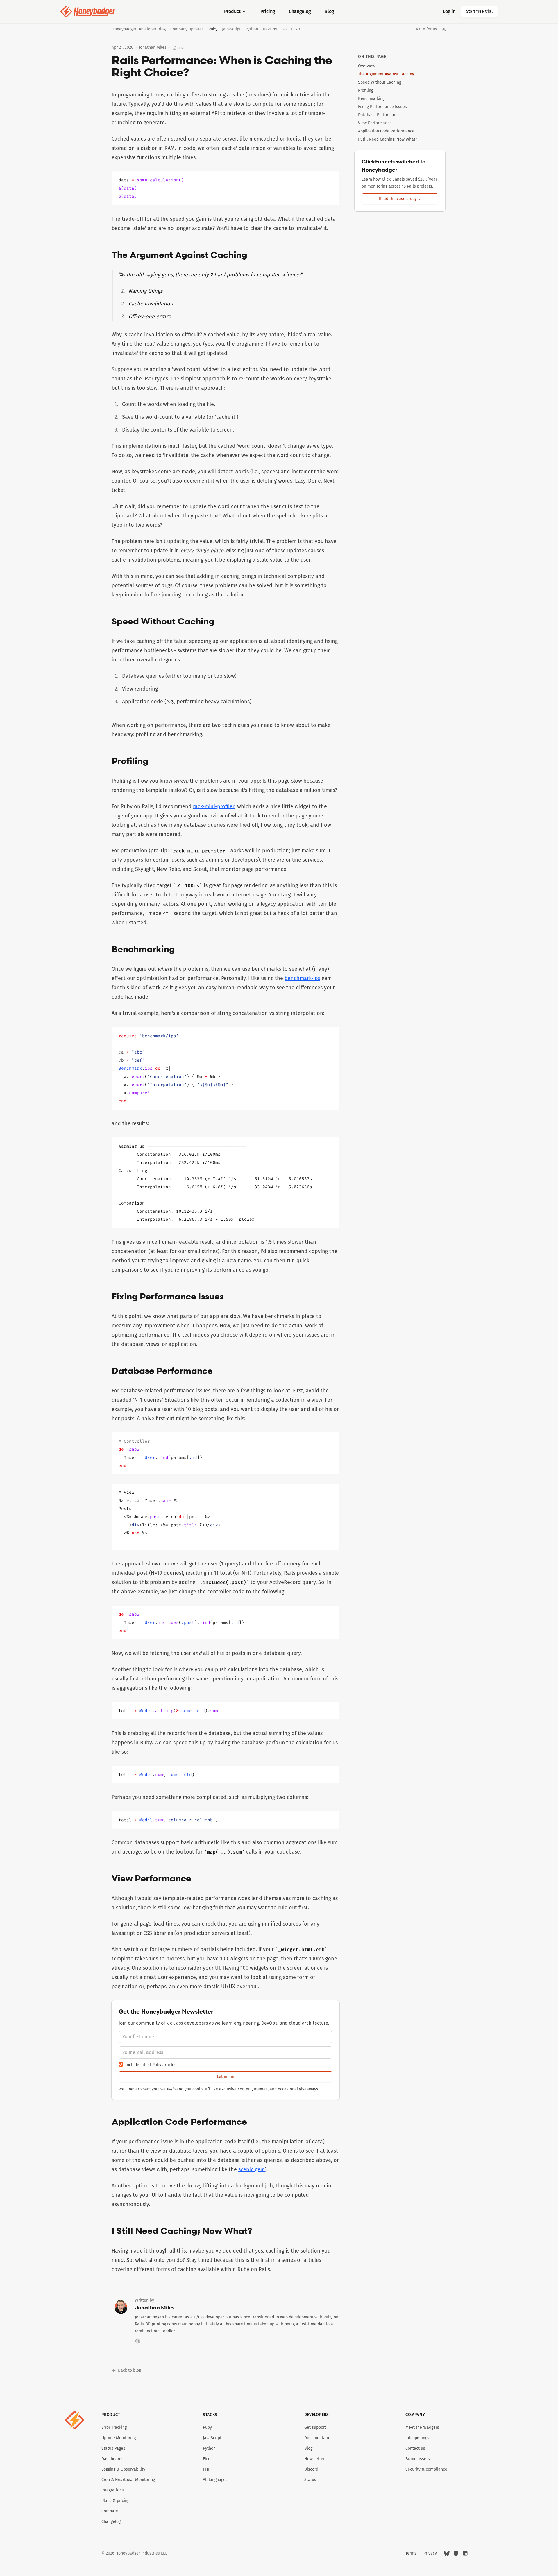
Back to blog (129, 2370)
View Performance (375, 123)
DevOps (270, 29)
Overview (367, 66)
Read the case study (400, 199)
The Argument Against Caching (386, 74)
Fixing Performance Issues (382, 107)
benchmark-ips (302, 978)
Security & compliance (426, 2469)
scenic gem (252, 2169)
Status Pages (113, 2448)
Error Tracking (114, 2427)
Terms (411, 2553)
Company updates (187, 29)
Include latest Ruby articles (151, 2065)
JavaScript (231, 29)
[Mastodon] (456, 2553)
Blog (329, 11)
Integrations (113, 2490)
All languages (215, 2480)
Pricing (268, 11)
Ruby (213, 29)
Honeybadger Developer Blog (139, 29)
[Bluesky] (447, 2553)
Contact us (415, 2448)
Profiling (366, 90)
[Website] (138, 2341)
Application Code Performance (386, 131)
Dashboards (112, 2459)
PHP (207, 2469)
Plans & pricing (115, 2501)
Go (284, 29)
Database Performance (379, 115)
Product (232, 11)
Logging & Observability (123, 2469)
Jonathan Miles (153, 47)
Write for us (426, 29)
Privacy (430, 2553)
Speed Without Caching (380, 82)
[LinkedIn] (465, 2553)
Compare (110, 2511)
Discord (311, 2469)
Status (310, 2480)
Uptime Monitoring (119, 2438)
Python (252, 29)
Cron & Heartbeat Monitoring (128, 2480)
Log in (449, 11)
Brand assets (418, 2459)
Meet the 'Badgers (422, 2427)
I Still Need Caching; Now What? (388, 139)
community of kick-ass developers (172, 2023)
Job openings (417, 2438)
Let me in (226, 2077)
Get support (315, 2427)
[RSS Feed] (444, 29)
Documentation (319, 2438)
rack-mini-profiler (214, 806)
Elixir (296, 29)
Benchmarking (371, 99)
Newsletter (314, 2459)
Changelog (300, 11)
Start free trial (479, 11)
